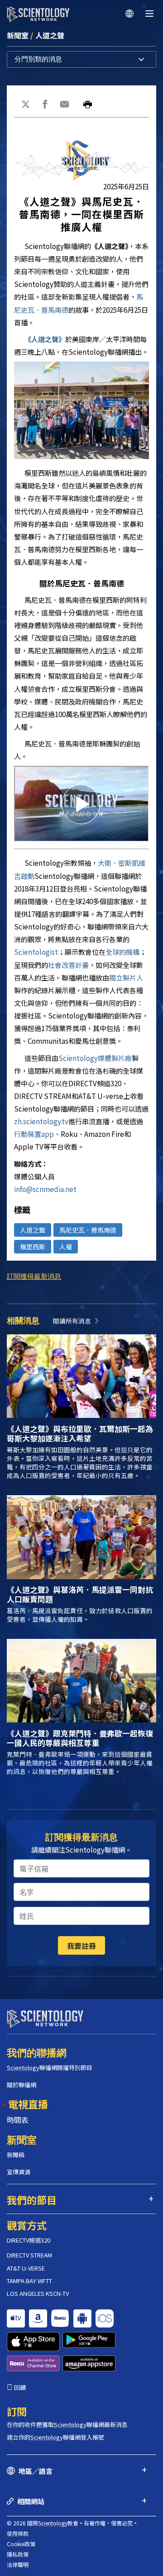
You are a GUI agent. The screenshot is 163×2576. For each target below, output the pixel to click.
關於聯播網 (22, 2085)
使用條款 (18, 2533)
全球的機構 (122, 952)
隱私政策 (18, 2554)
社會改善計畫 (68, 965)
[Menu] (149, 14)
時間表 (18, 2120)
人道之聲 (50, 35)
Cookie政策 (21, 2544)
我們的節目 (32, 2200)
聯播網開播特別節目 (50, 2067)
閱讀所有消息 (72, 1321)
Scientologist (36, 952)
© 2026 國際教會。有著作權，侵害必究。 (72, 2523)
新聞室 (19, 35)
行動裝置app (34, 1134)
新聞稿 (16, 2155)
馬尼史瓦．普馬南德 (88, 1230)
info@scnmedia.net (45, 1189)
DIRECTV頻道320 (29, 2240)
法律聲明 (18, 2564)
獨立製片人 (126, 977)
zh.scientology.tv (41, 1121)
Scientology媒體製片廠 (95, 1058)
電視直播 (28, 2104)
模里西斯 (33, 1247)
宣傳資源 (19, 2172)
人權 (66, 1247)
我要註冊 (81, 1946)
